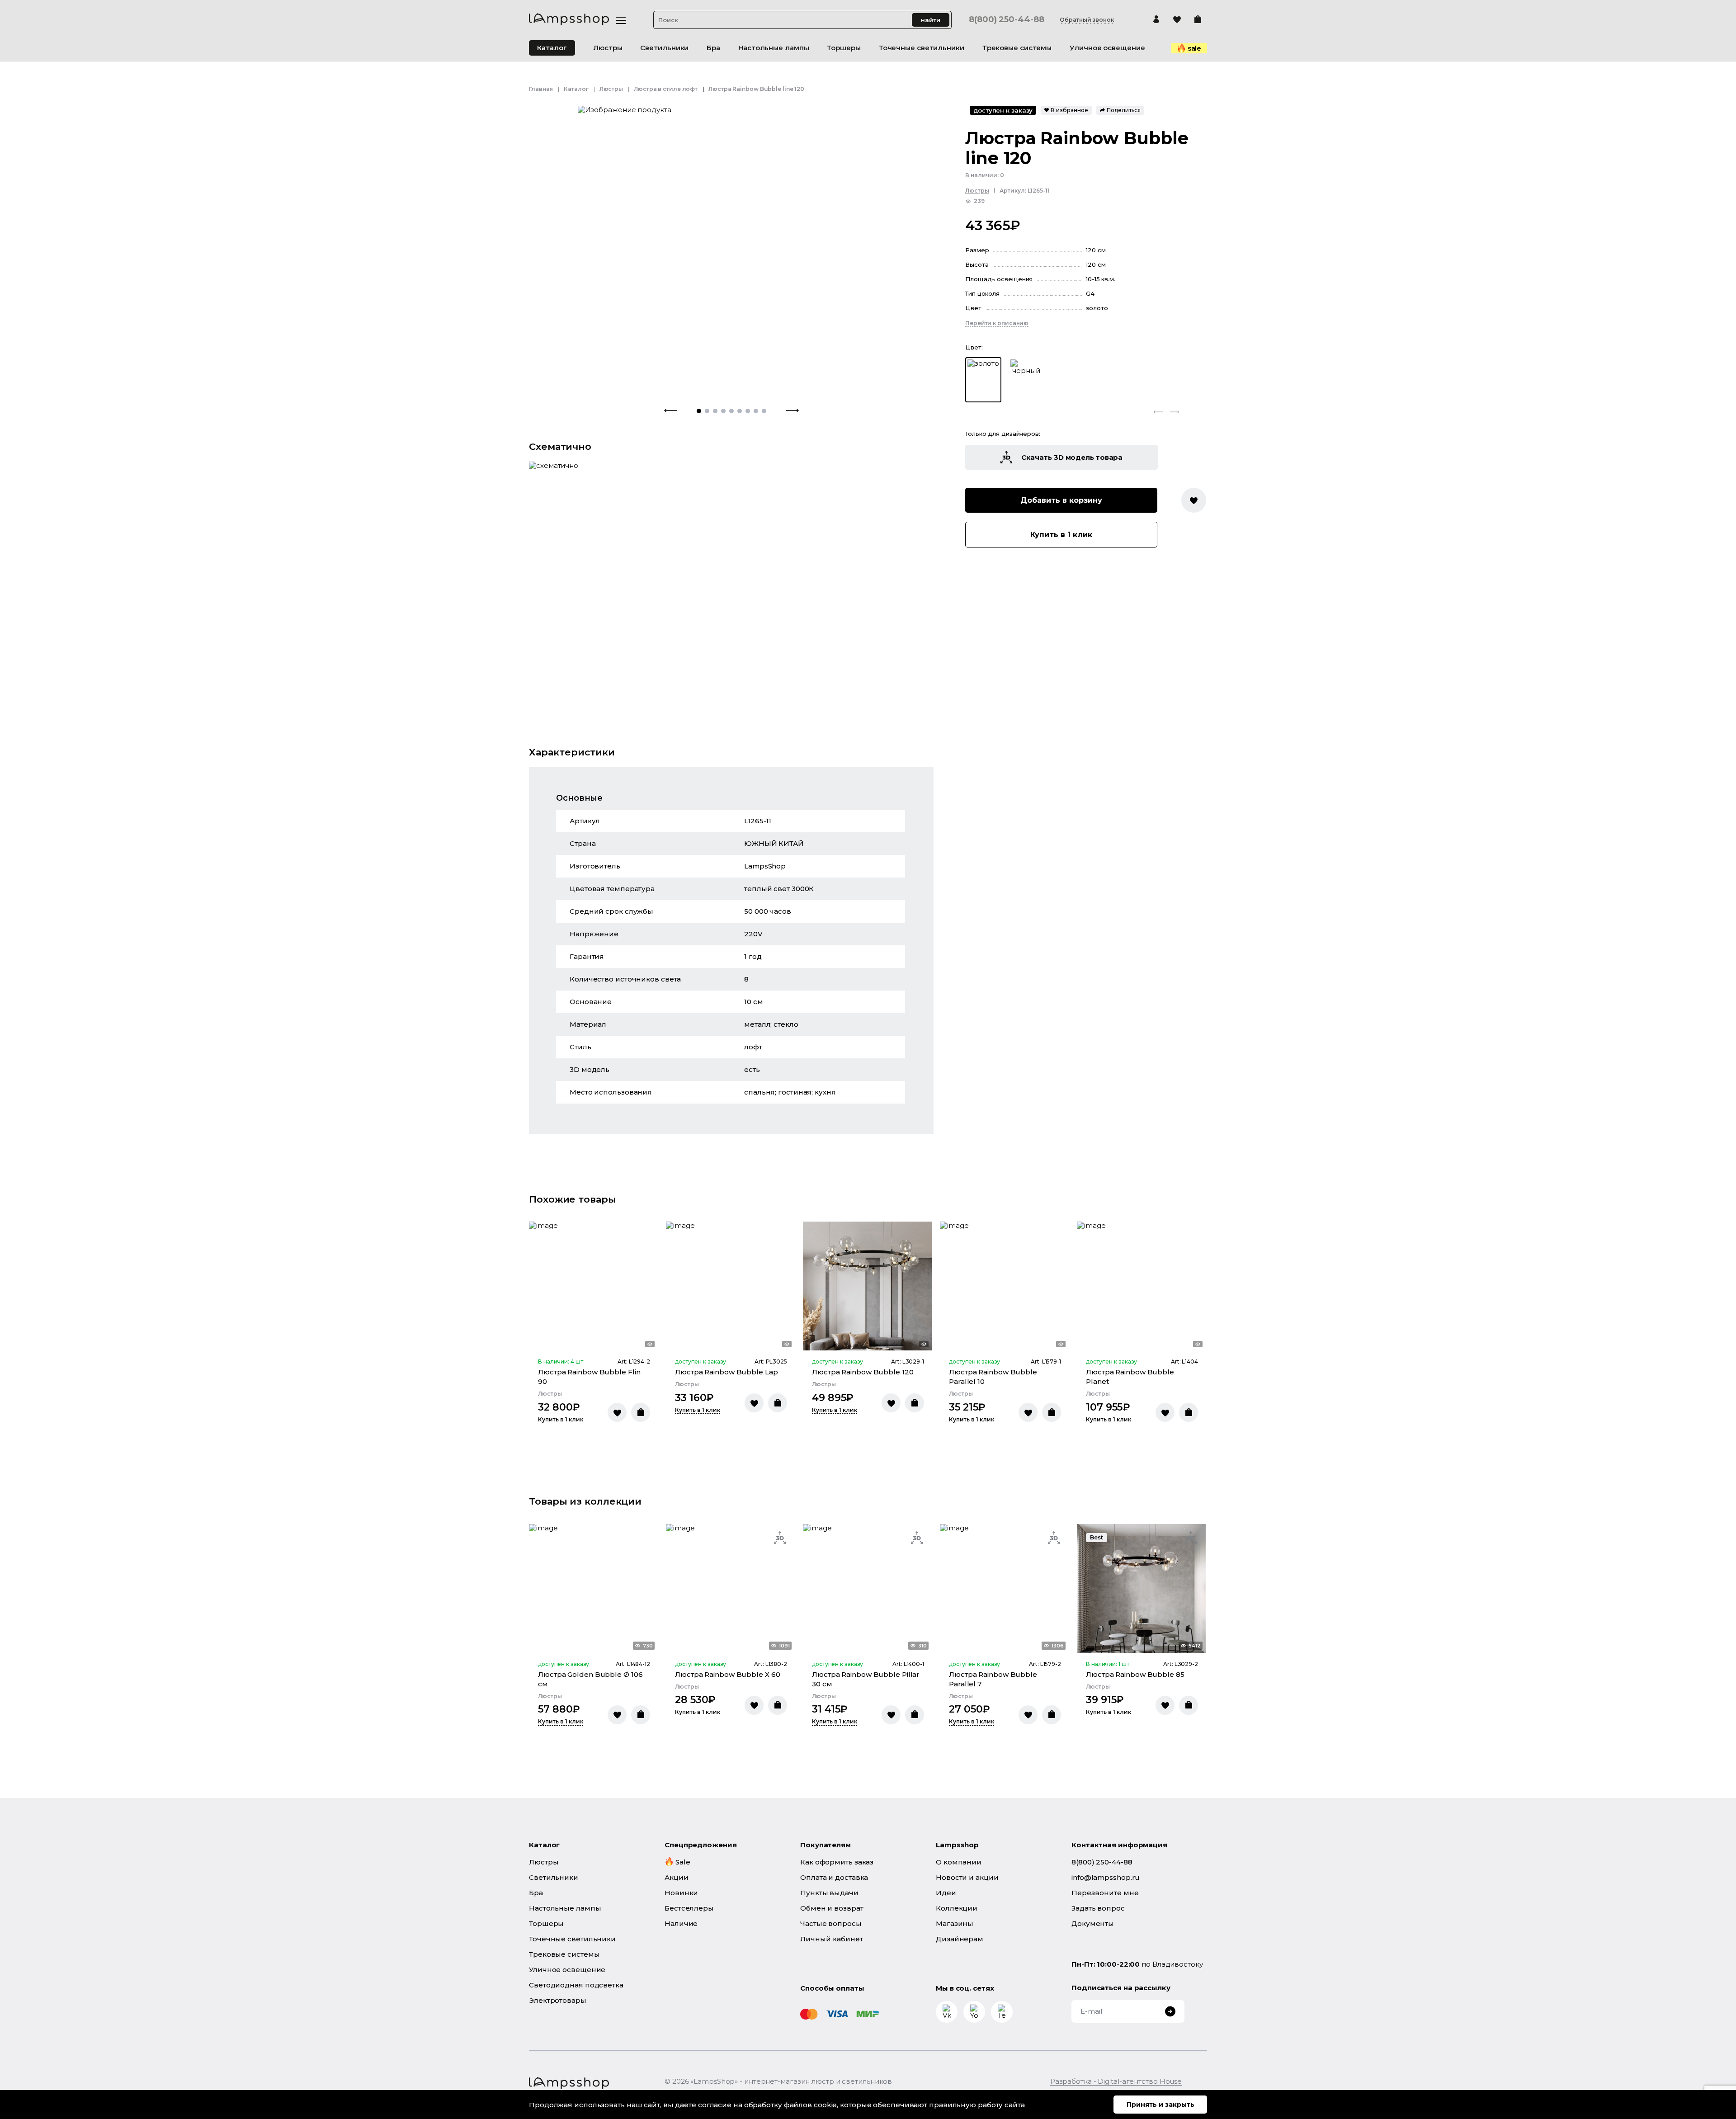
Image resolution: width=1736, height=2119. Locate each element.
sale (1195, 48)
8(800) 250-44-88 (1006, 20)
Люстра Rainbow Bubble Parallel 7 (993, 1679)
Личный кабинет (832, 1939)
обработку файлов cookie (791, 2105)
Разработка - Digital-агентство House (1116, 2081)
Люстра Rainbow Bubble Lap (726, 1372)
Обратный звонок (1087, 20)
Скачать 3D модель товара (1072, 457)
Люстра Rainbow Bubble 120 (863, 1372)
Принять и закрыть (1160, 2105)
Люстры (611, 89)
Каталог (552, 48)
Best (1097, 1537)
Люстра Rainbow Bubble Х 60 (727, 1674)
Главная (541, 89)
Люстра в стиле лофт (666, 89)
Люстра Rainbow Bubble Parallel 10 (993, 1377)
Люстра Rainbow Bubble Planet (1130, 1377)
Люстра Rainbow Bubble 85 (1135, 1674)
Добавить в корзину (1061, 500)
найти (931, 20)
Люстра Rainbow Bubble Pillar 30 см (866, 1679)
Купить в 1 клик (1061, 535)
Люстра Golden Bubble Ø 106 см (590, 1679)
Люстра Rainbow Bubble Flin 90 (589, 1377)
